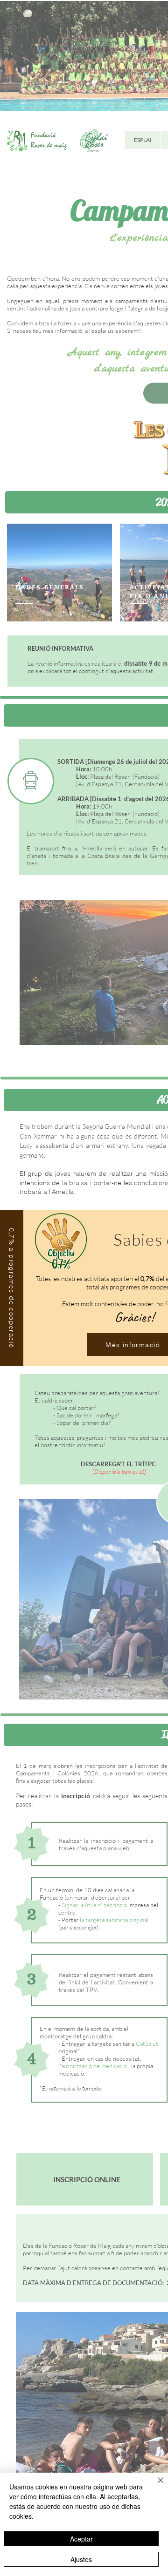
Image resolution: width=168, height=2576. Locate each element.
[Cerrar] (155, 2486)
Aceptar (81, 2539)
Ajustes (81, 2559)
